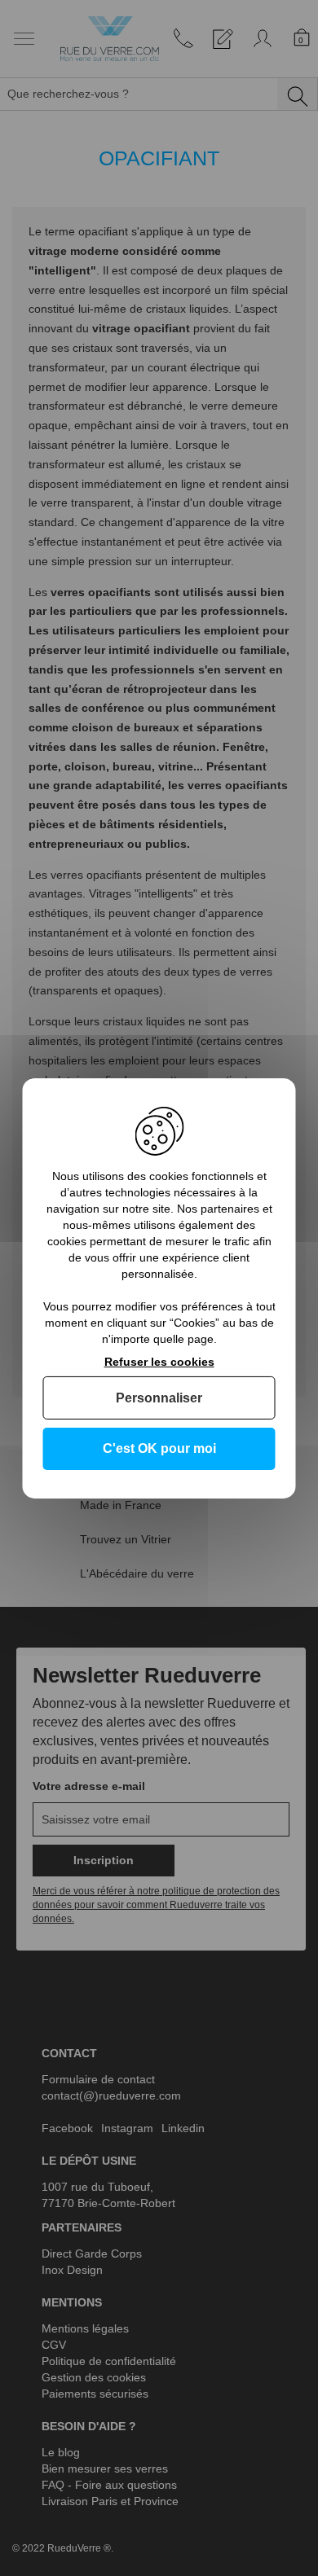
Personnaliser (159, 1398)
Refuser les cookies (159, 1361)
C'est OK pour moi (159, 1448)
